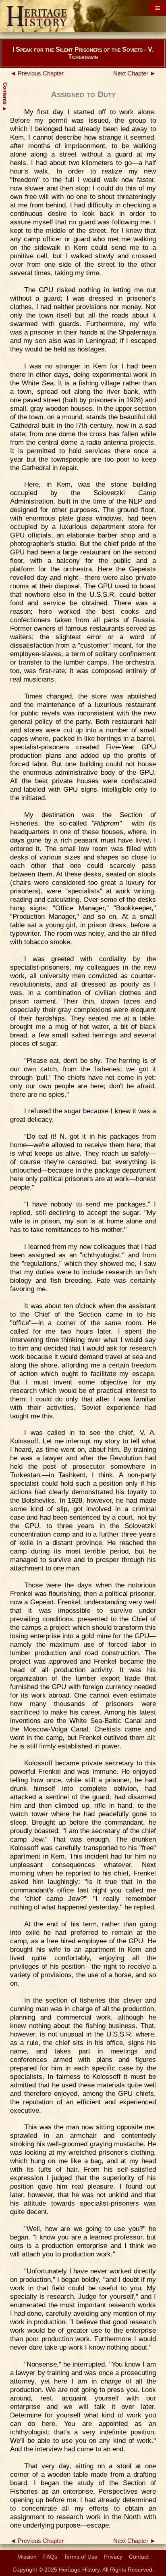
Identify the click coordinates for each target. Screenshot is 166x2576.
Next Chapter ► (135, 73)
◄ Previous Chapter (37, 73)
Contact (139, 2557)
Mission (27, 2557)
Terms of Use (81, 2557)
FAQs (50, 2557)
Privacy (113, 2557)
